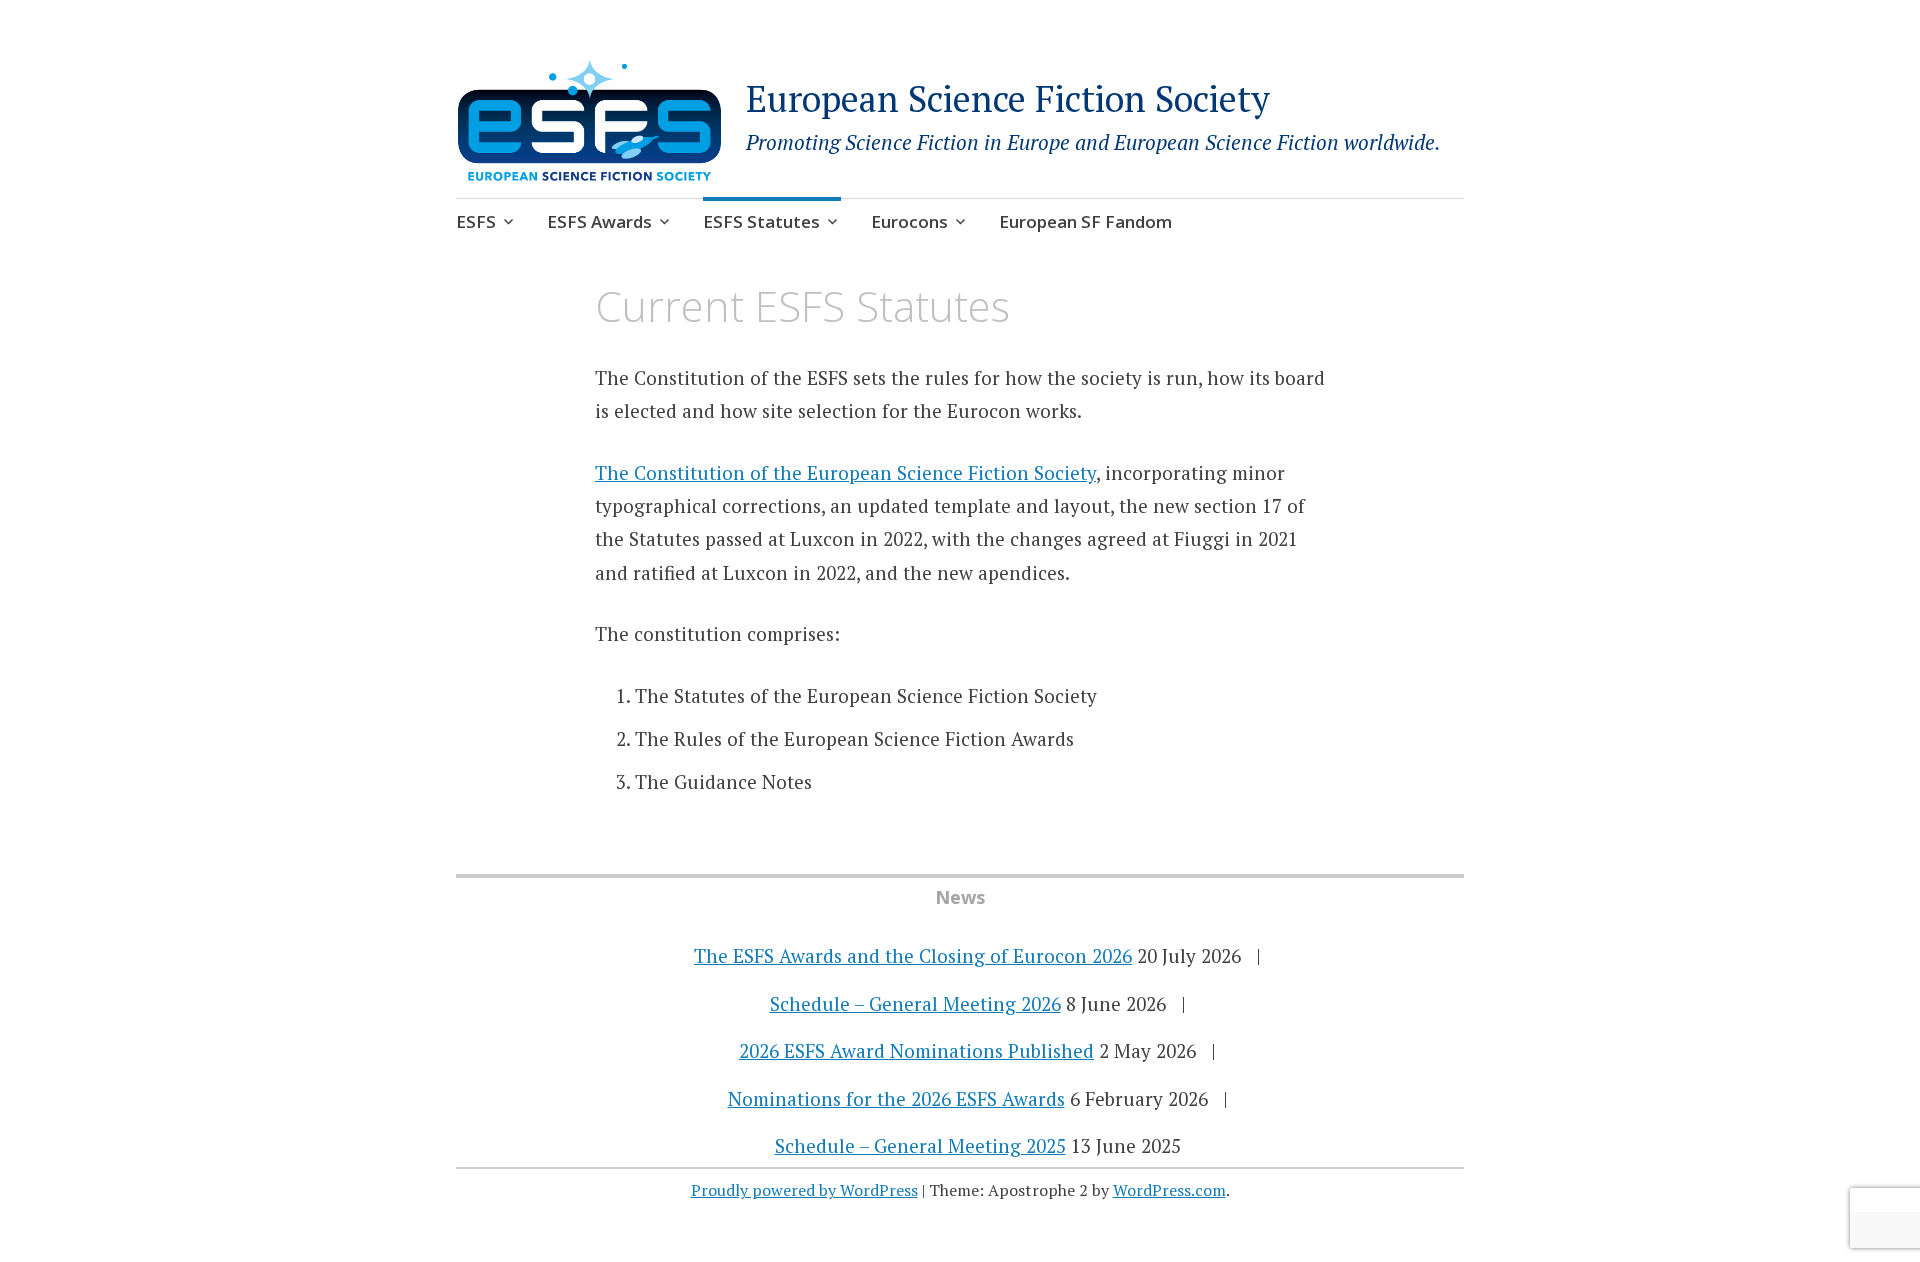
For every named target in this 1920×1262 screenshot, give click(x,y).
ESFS (476, 221)
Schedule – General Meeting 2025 (920, 1145)
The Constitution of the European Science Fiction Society (845, 472)
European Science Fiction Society (1008, 98)
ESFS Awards (599, 221)
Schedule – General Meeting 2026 (915, 1003)
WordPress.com (1169, 1190)
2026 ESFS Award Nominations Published (916, 1050)
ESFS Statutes (761, 221)
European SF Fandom (1085, 221)
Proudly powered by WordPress (804, 1190)
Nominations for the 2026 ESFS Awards (896, 1098)
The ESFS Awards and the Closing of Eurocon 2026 (913, 955)
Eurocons (909, 221)
